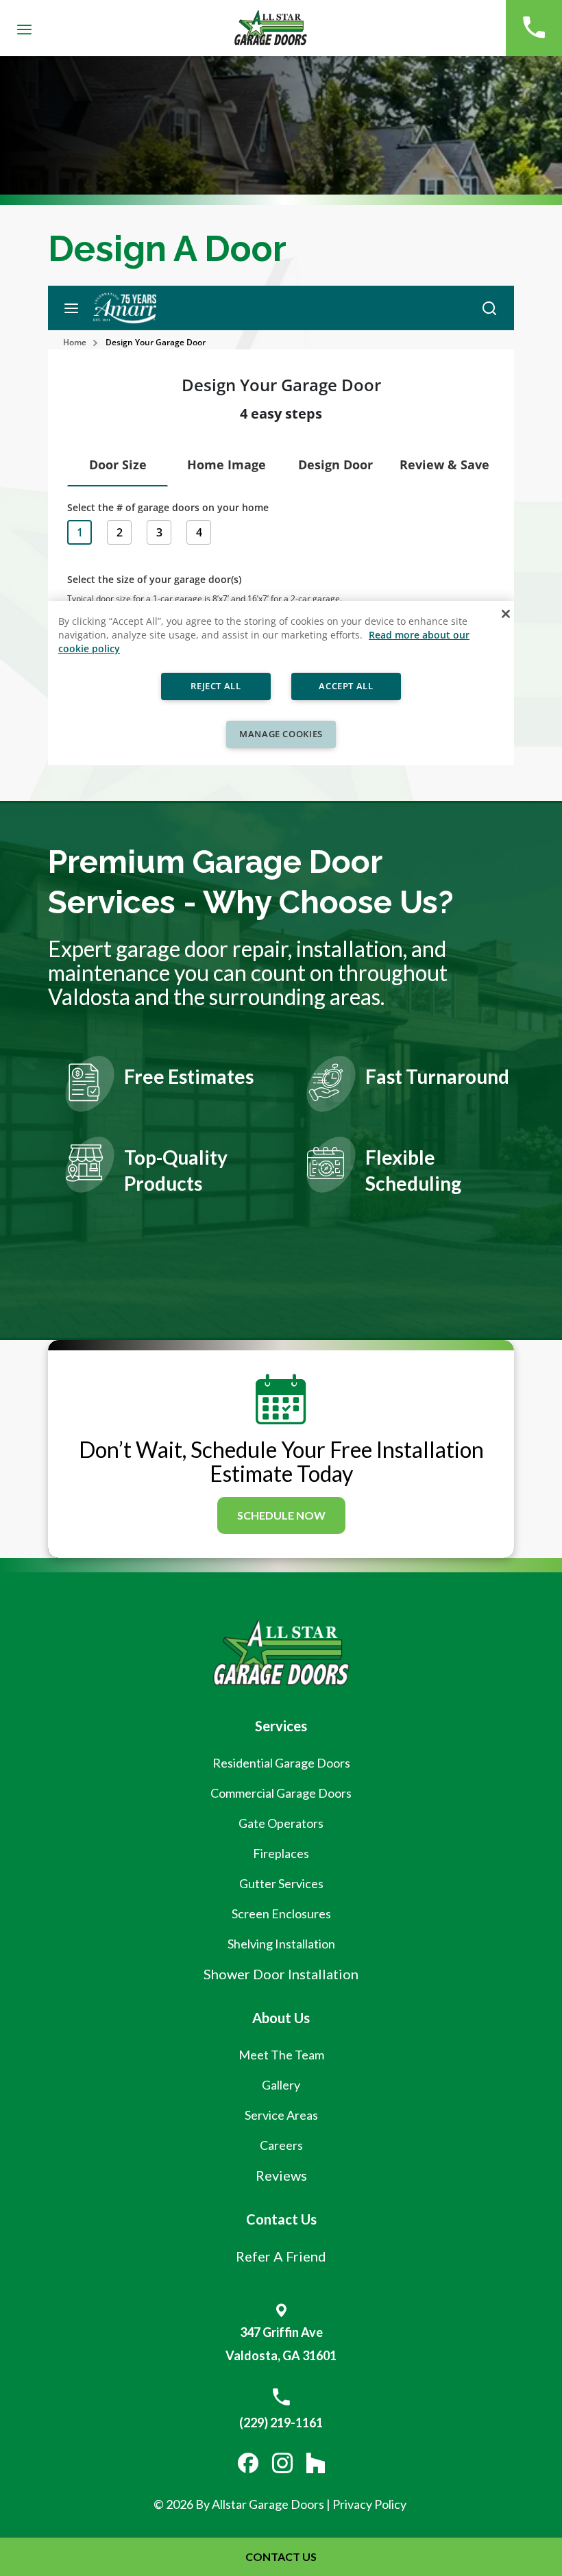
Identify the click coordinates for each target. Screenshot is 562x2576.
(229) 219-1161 (281, 2423)
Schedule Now (281, 1515)
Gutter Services (281, 1883)
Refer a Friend (281, 2256)
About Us (281, 2018)
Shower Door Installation (281, 1974)
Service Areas (281, 2115)
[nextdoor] (316, 2464)
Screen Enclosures (281, 1914)
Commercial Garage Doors (281, 1793)
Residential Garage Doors (281, 1763)
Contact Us (281, 2219)
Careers (281, 2145)
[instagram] (282, 2464)
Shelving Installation (281, 1944)
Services (281, 1726)
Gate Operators (281, 1823)
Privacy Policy (370, 2504)
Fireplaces (281, 1853)
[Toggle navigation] (25, 28)
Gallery (281, 2085)
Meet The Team (281, 2055)
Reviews (281, 2175)
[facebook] (248, 2464)
